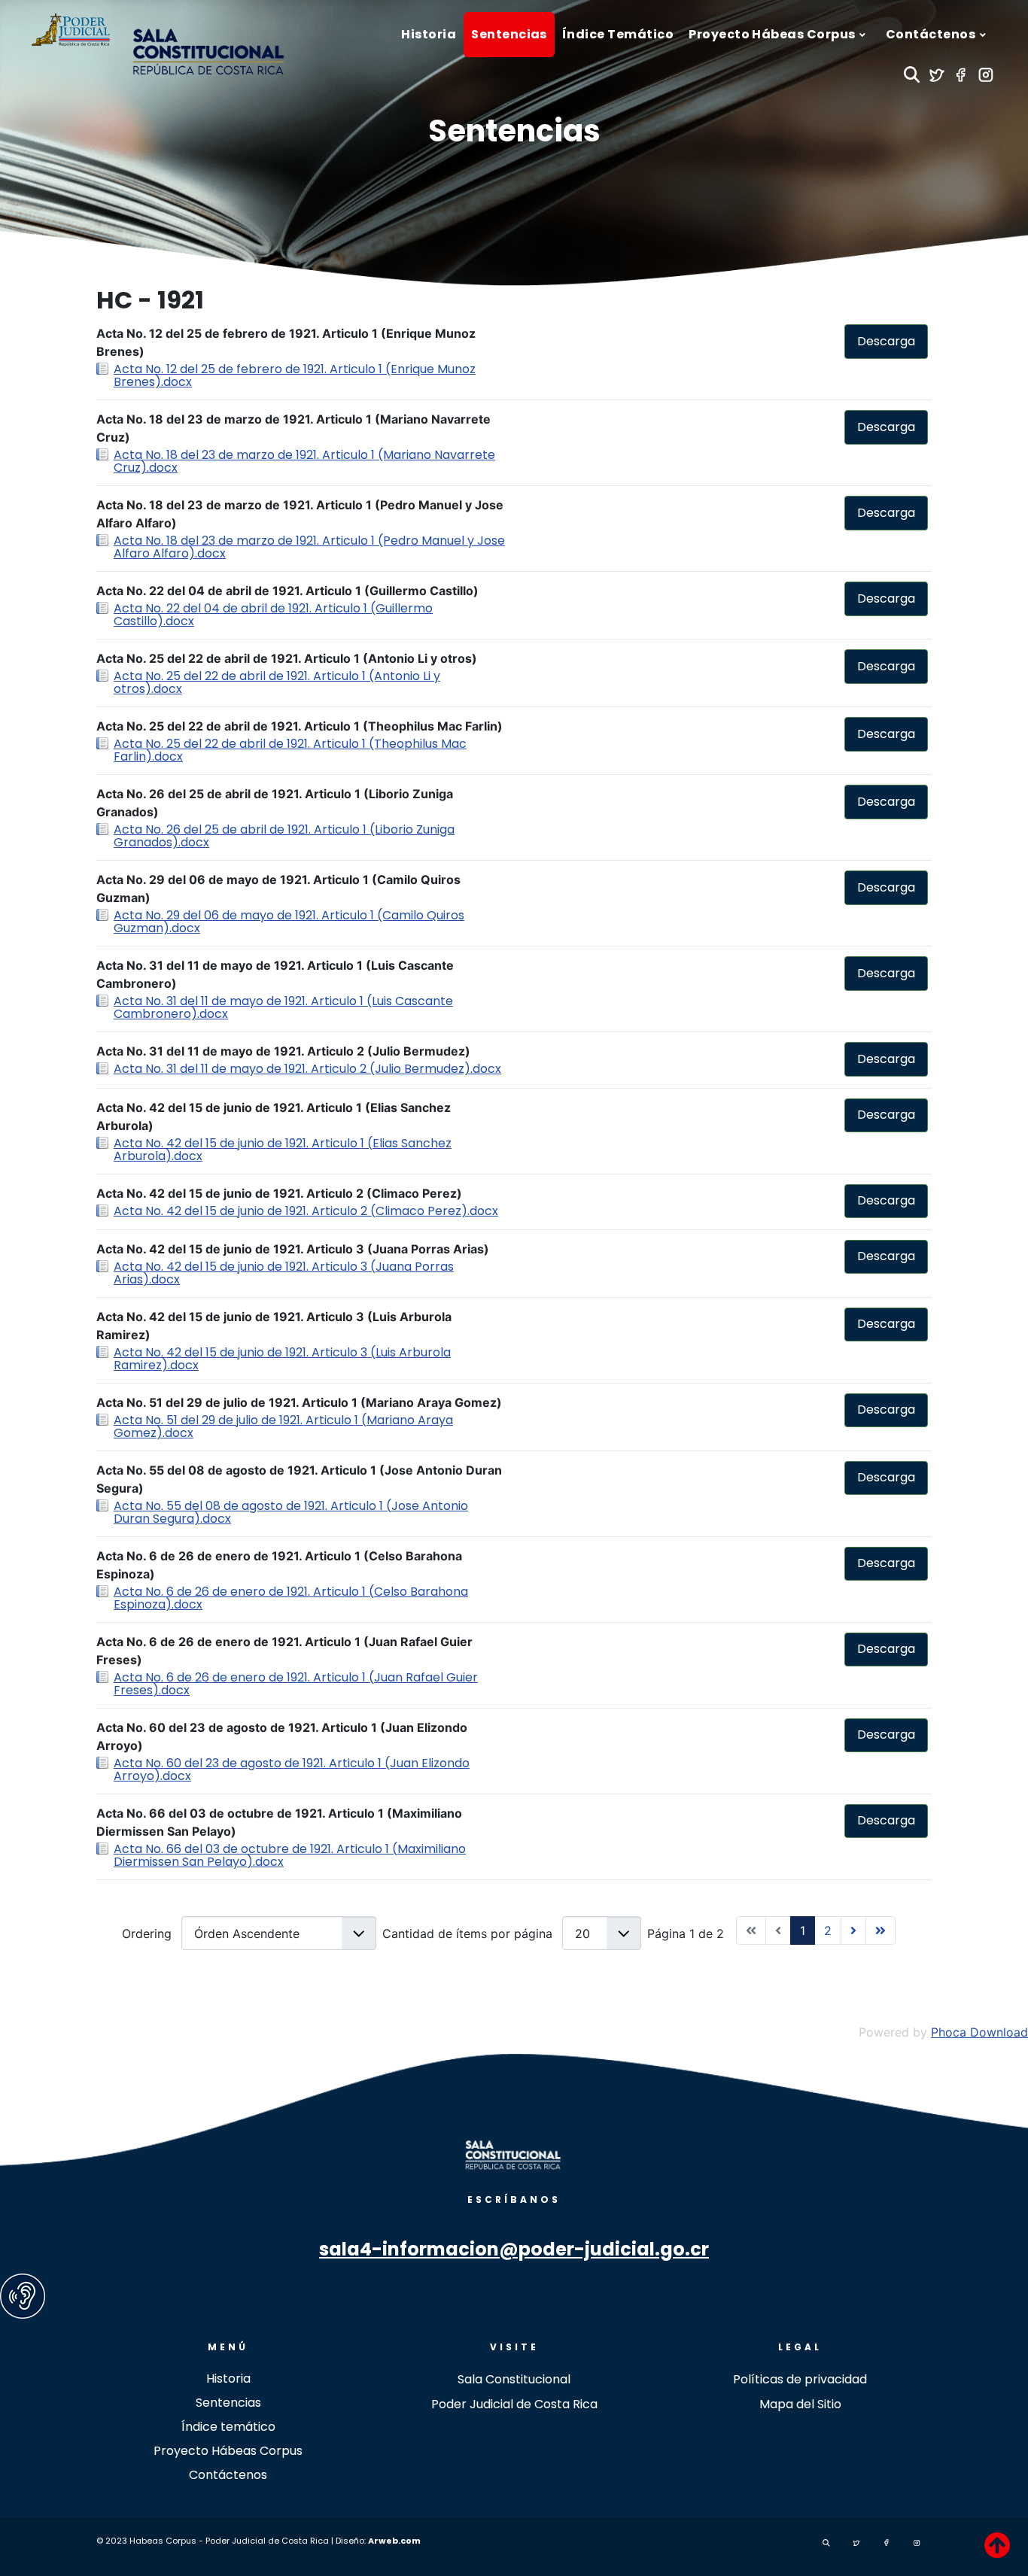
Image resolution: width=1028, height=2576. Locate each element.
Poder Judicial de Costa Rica (514, 2404)
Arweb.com (394, 2541)
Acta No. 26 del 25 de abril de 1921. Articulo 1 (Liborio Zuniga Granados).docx (284, 836)
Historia (228, 2379)
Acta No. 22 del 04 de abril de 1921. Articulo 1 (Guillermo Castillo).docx (273, 615)
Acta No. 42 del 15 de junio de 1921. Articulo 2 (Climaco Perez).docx (306, 1211)
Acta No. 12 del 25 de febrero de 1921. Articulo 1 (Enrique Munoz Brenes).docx (295, 375)
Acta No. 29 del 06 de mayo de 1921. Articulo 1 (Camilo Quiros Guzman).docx (289, 922)
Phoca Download (979, 2032)
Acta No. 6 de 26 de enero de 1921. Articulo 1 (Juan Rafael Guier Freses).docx (296, 1684)
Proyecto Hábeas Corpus (228, 2451)
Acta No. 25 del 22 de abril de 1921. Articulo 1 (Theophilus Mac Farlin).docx (290, 750)
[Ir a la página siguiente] (853, 1930)
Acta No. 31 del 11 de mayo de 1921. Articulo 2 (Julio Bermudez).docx (307, 1069)
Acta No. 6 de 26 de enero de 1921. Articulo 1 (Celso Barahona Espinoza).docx (291, 1598)
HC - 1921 (150, 300)
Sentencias (514, 131)
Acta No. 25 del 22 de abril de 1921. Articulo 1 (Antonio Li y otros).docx (277, 682)
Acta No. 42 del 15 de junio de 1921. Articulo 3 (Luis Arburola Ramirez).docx (282, 1359)
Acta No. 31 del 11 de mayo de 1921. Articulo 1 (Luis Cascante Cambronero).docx (283, 1007)
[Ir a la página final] (880, 1930)
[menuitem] (429, 35)
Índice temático (228, 2427)
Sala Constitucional (514, 2379)
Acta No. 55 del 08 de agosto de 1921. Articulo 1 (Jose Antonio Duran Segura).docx (291, 1512)
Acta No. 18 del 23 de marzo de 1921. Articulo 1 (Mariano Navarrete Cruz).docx (304, 461)
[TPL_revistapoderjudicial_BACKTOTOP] (997, 2545)
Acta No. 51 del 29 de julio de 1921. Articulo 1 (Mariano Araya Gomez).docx (283, 1426)
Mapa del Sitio (800, 2404)
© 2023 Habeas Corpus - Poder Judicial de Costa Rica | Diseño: (232, 2541)
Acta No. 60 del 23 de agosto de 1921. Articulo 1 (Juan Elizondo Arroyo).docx (292, 1769)
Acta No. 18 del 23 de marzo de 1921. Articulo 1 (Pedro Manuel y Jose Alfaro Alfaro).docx (309, 547)
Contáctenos (228, 2475)
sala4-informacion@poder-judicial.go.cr (514, 2249)
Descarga (886, 341)
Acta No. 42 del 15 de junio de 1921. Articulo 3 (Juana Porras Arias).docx (284, 1273)
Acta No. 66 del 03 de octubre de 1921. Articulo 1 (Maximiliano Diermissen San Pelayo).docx (290, 1855)
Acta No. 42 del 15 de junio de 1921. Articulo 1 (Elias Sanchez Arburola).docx (283, 1150)
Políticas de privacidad (800, 2379)
